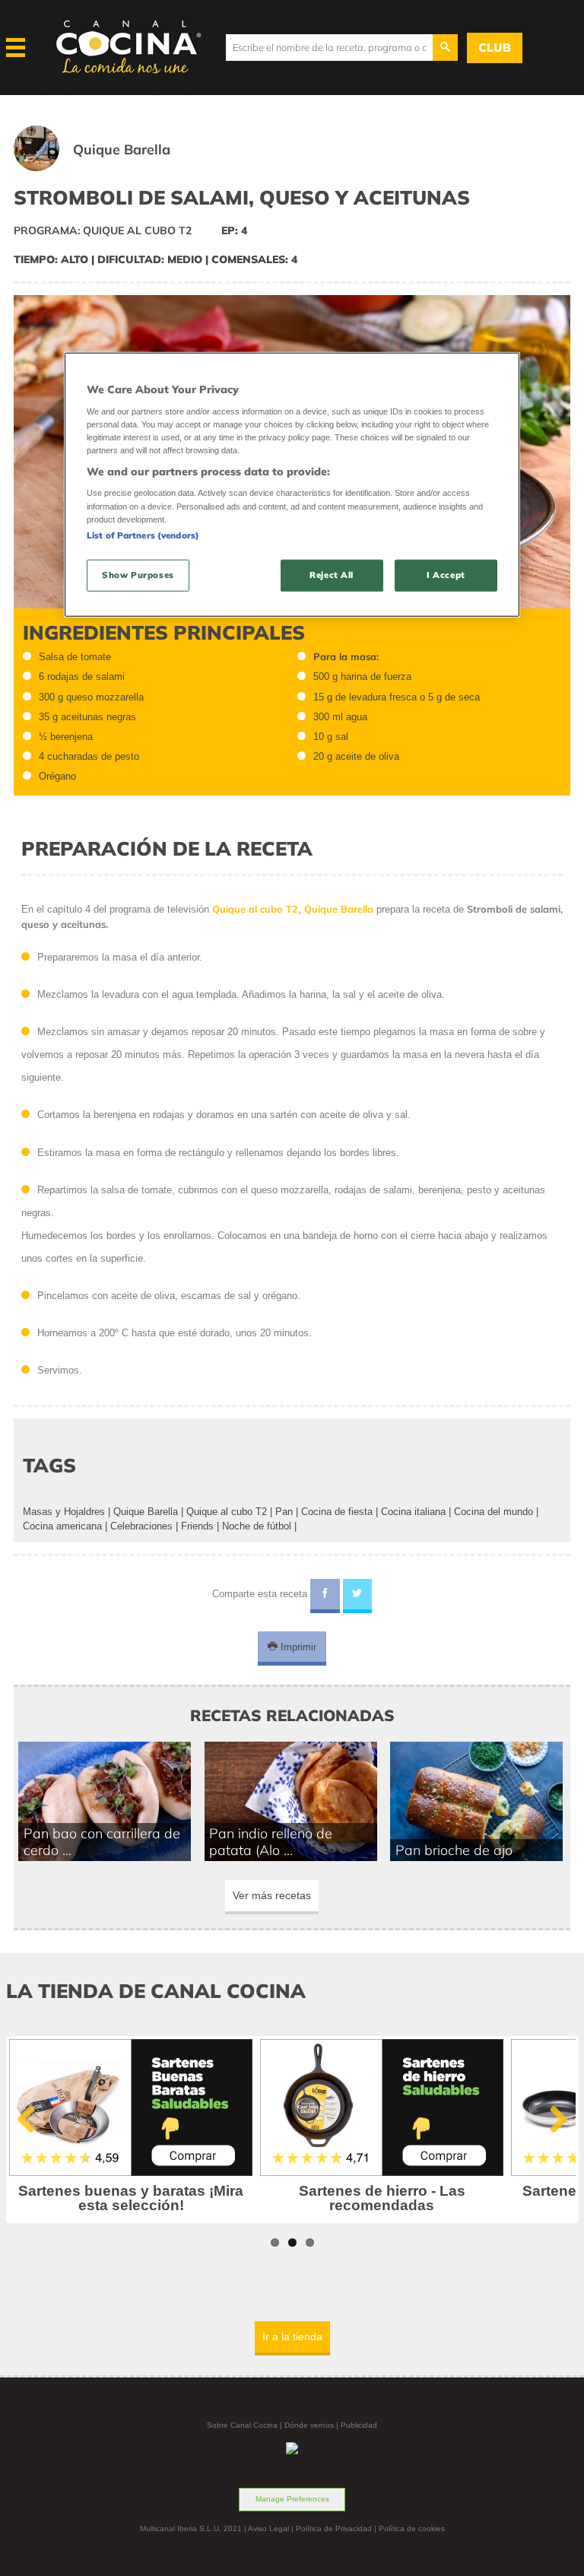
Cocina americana (62, 1526)
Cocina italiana (413, 1512)
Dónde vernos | (313, 2425)
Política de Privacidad (334, 2528)
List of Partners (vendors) (143, 535)
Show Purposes (138, 574)
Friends (197, 1526)
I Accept (446, 574)
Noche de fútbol (257, 1526)
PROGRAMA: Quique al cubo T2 (103, 230)
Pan (284, 1512)
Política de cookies (412, 2528)
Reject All (332, 574)
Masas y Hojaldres (64, 1512)
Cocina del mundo (494, 1512)
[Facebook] (325, 1596)
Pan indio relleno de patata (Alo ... (271, 1841)
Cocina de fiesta (337, 1512)
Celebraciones (141, 1526)
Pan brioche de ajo (454, 1850)
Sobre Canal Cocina (242, 2425)
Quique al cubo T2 (227, 1512)
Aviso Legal (268, 2528)
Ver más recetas (272, 1895)
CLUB (495, 48)
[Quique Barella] (111, 168)
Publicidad (359, 2425)
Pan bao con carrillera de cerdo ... (102, 1841)
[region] (292, 485)
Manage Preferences (292, 2499)
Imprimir (297, 1647)
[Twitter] (358, 1596)
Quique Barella (146, 1512)
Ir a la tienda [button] (292, 2336)
